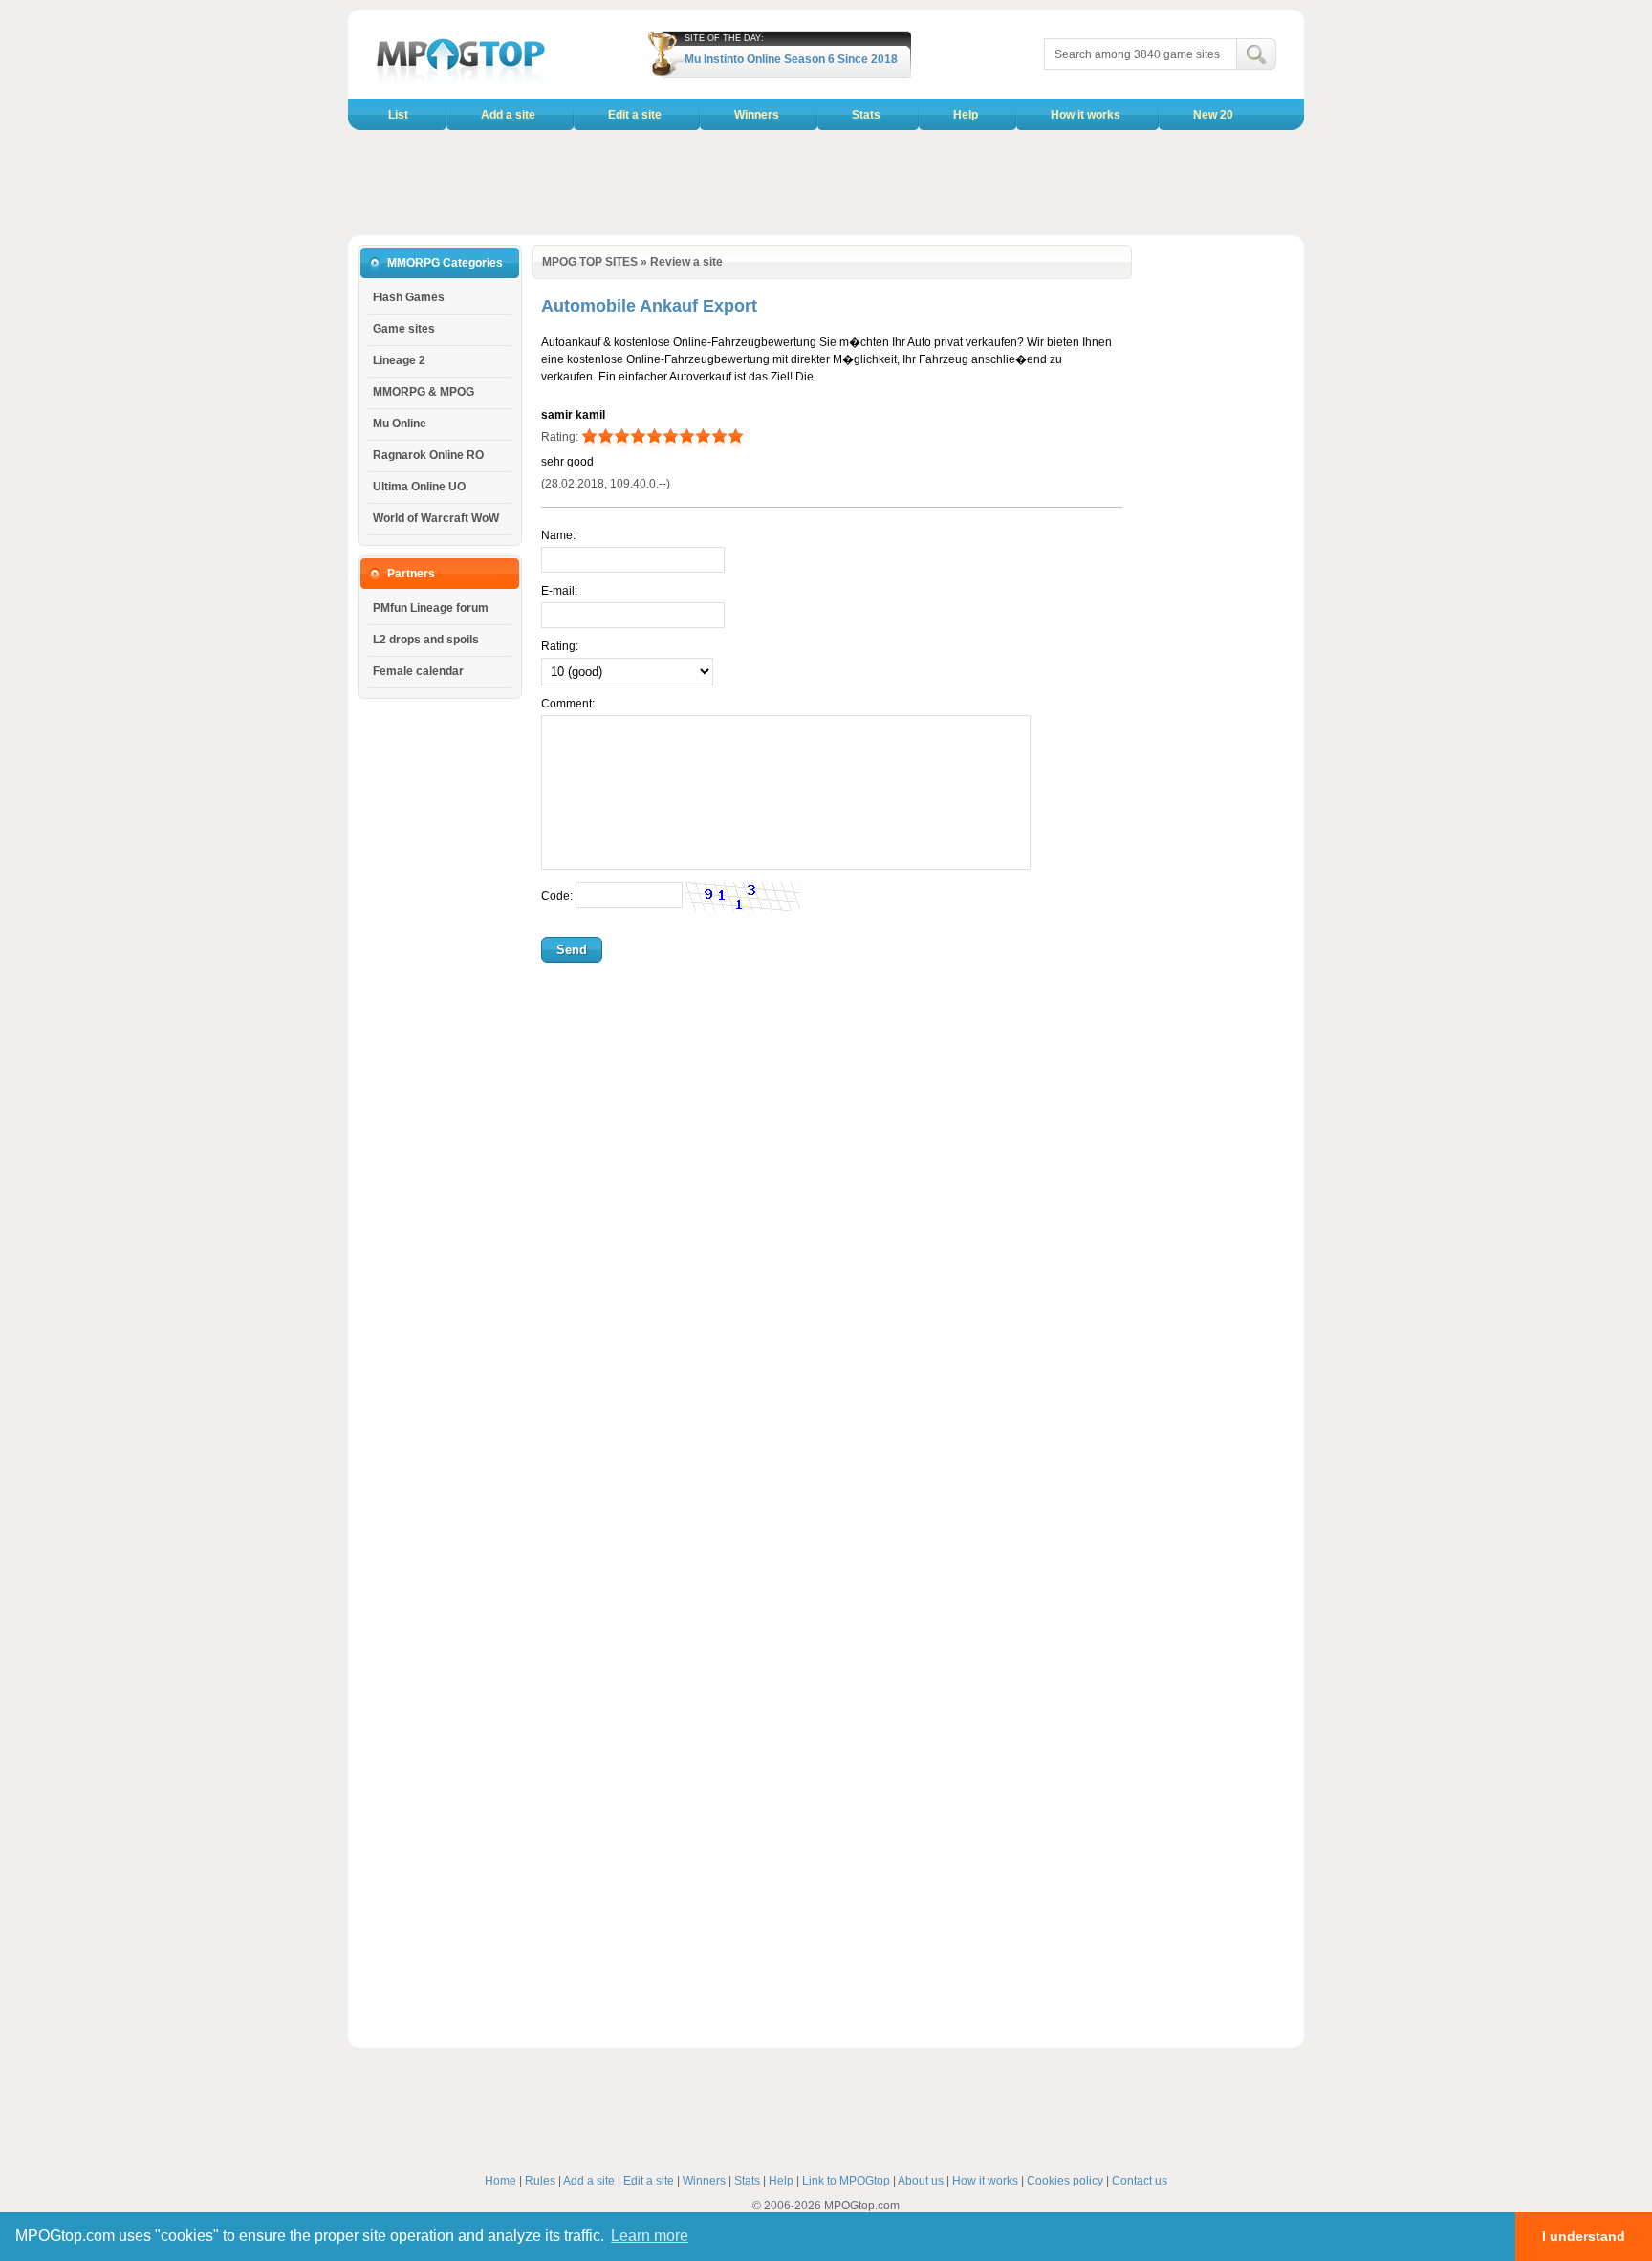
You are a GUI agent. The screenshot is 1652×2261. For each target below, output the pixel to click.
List (398, 115)
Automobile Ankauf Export (649, 306)
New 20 (1213, 115)
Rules (540, 2181)
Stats (866, 115)
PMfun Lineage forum (431, 608)
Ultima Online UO (419, 487)
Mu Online (400, 424)
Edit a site (635, 115)
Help (966, 115)
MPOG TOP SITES (590, 262)
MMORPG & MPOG (424, 392)
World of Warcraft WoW (436, 518)
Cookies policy (1065, 2181)
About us (921, 2181)
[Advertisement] (826, 183)
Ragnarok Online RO (428, 455)
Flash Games (409, 297)
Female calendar (418, 671)
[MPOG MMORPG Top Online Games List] (461, 82)
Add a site (508, 115)
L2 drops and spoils (426, 640)
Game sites (404, 329)
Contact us (1140, 2181)
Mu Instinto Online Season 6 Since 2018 (791, 59)
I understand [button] (1584, 2236)
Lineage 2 (399, 360)
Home (500, 2181)
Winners (757, 115)
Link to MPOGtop (846, 2181)
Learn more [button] (650, 2236)
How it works (1086, 115)
